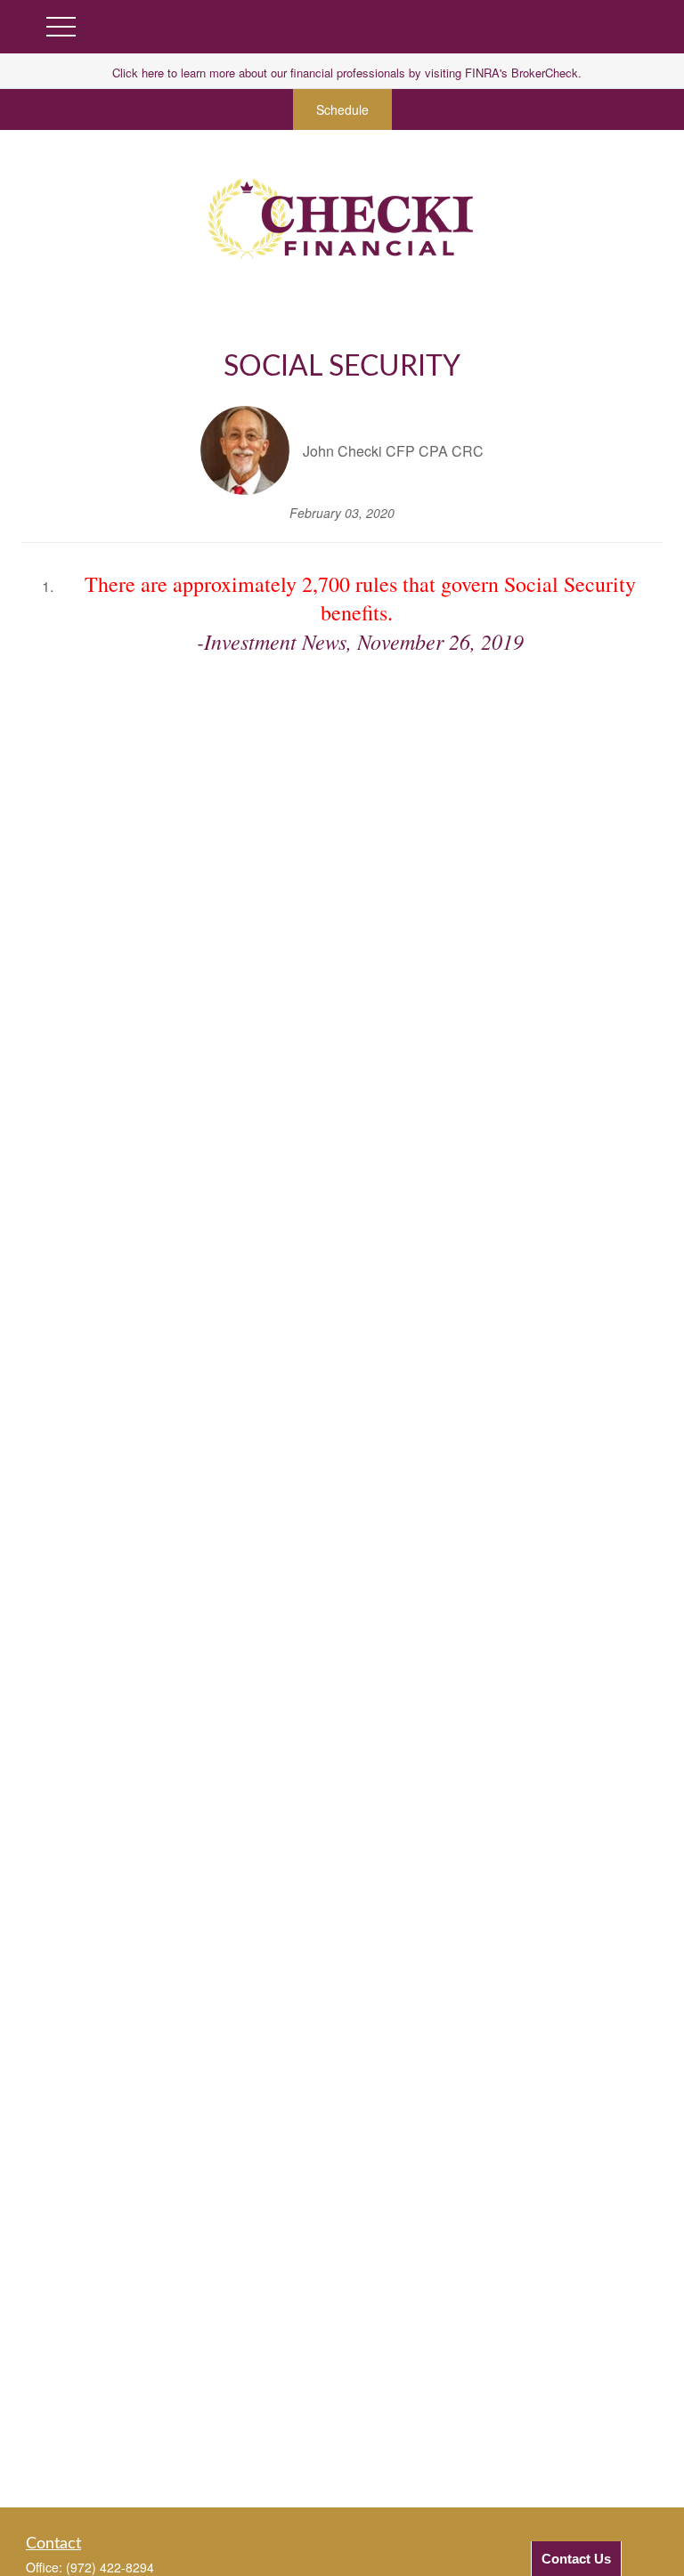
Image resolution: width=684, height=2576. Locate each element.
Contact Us (576, 2559)
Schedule (342, 109)
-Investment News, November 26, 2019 (360, 641)
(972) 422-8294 (110, 2567)
